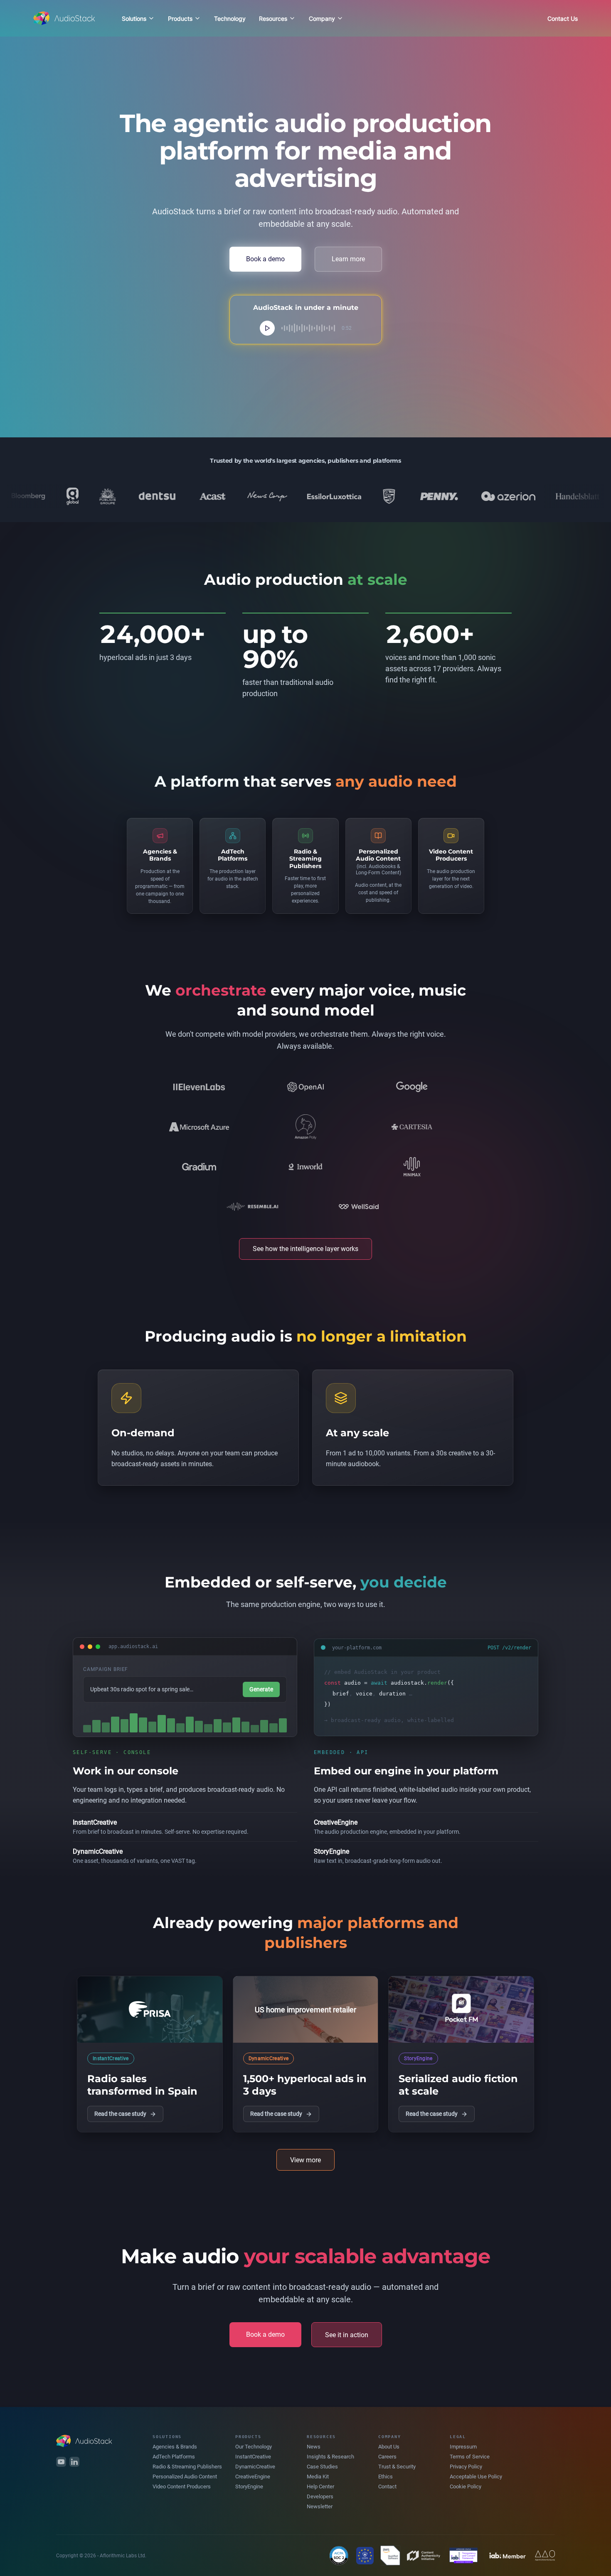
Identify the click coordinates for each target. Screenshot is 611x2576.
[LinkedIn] (74, 2462)
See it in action (347, 2335)
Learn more (348, 259)
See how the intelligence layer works (305, 1249)
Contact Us (563, 18)
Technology (230, 18)
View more (305, 2160)
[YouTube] (61, 2462)
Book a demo (265, 259)
